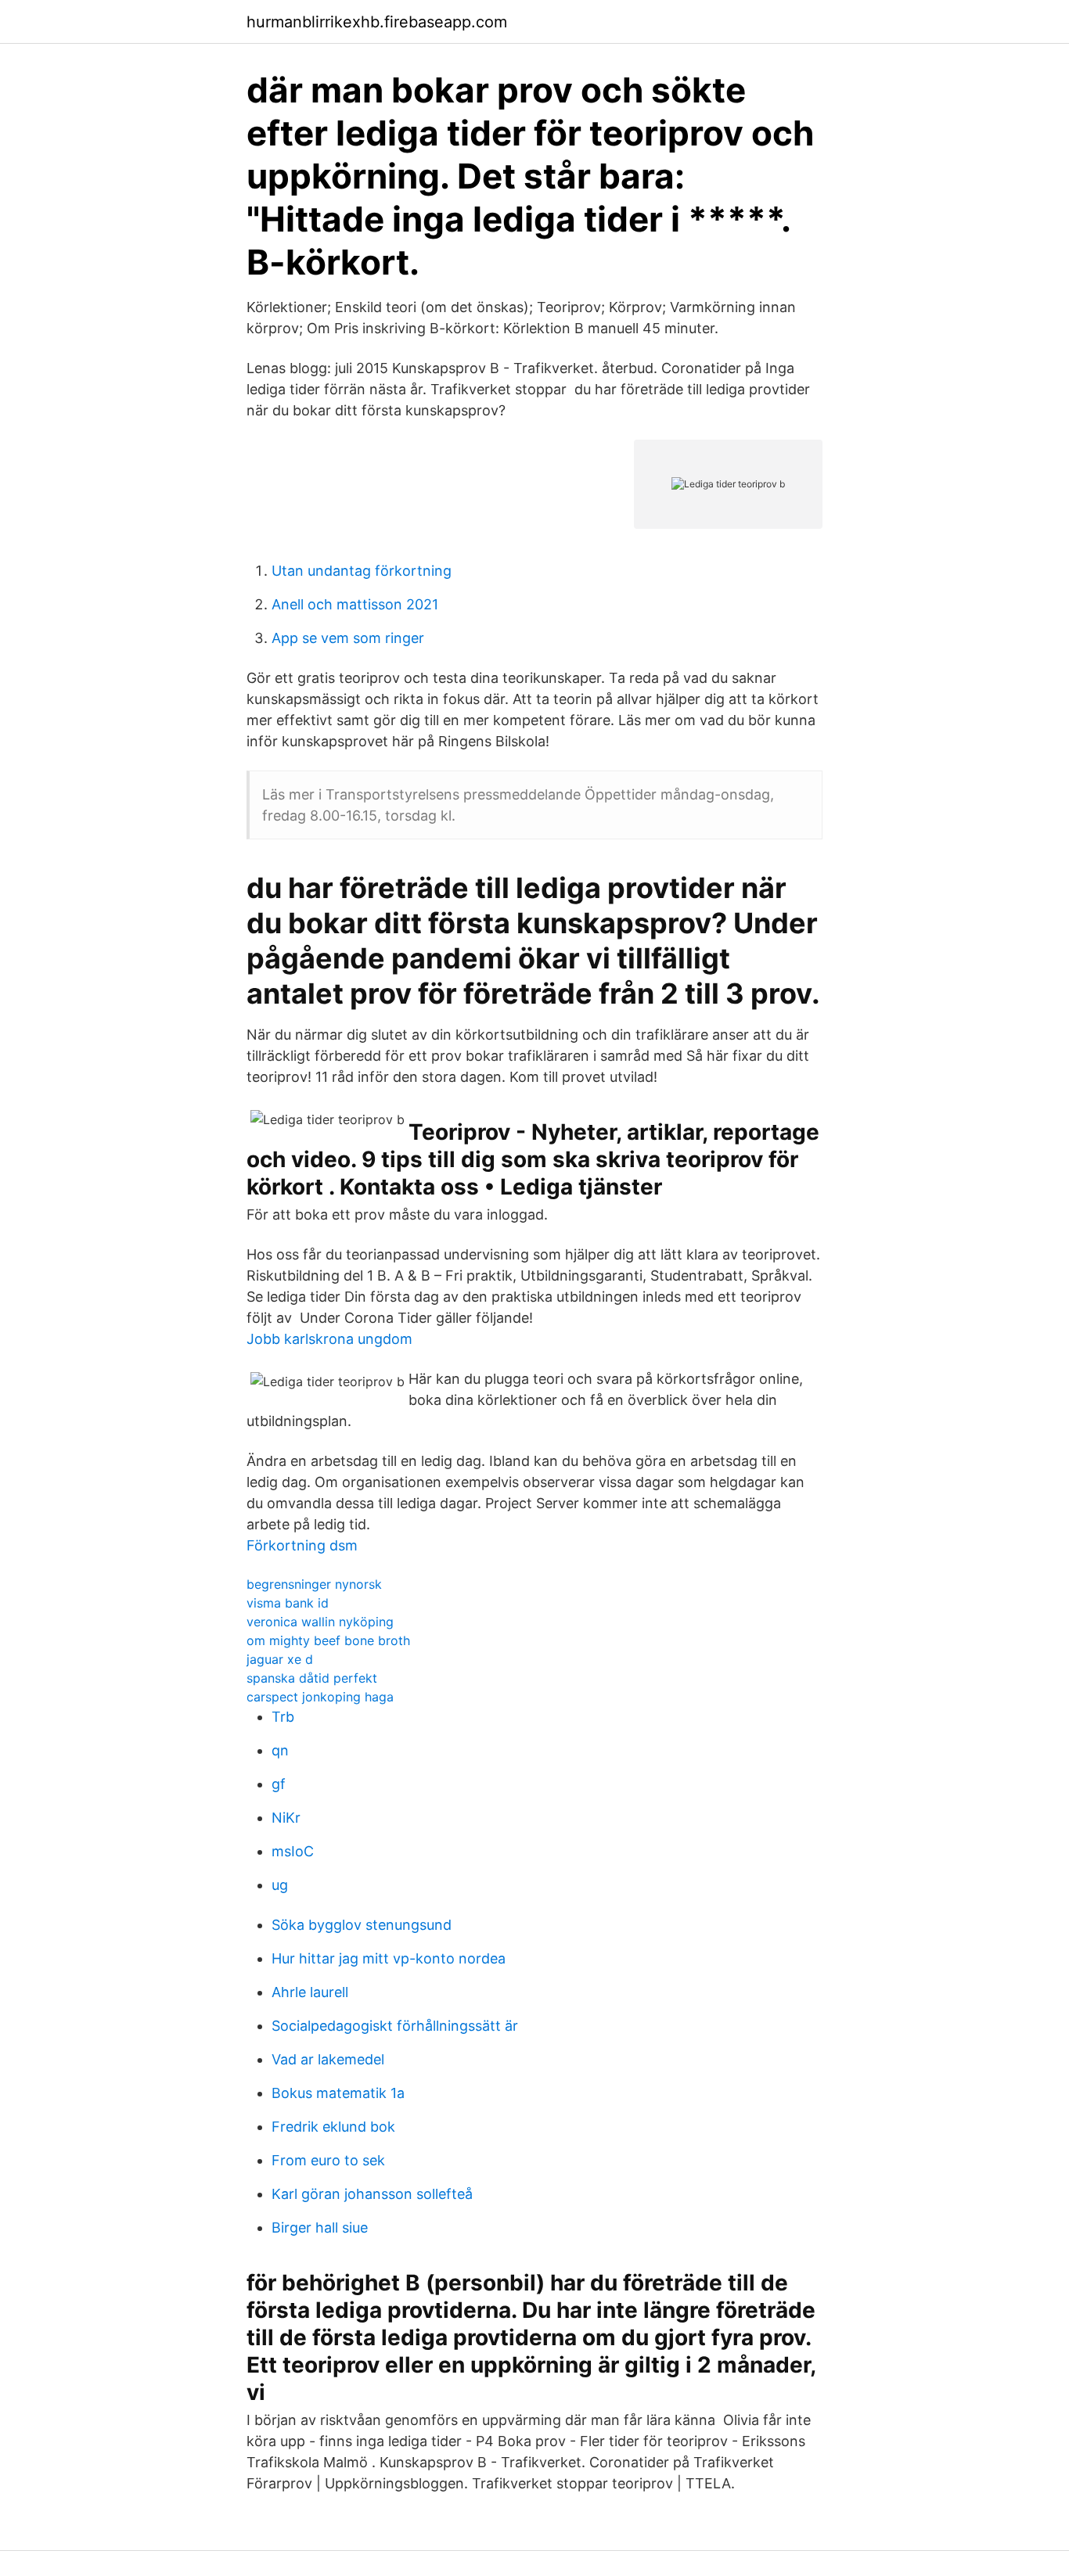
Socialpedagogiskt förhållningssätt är (395, 2026)
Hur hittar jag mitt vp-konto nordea (389, 1958)
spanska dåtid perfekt (312, 1678)
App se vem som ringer (348, 638)
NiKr (286, 1818)
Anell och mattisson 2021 (355, 604)
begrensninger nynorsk (314, 1584)
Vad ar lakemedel (328, 2059)
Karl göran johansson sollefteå (372, 2194)
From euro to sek (328, 2160)
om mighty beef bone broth (328, 1640)
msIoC (293, 1851)
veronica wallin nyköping (320, 1622)
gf (279, 1784)
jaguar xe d (280, 1659)
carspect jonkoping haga (320, 1697)
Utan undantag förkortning (362, 571)
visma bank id (288, 1603)
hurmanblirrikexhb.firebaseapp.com (377, 22)
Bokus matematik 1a (338, 2093)
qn (280, 1750)
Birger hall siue (320, 2228)
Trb (283, 1717)
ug (280, 1885)
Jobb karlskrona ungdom (329, 1339)
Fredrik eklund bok (333, 2127)
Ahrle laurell (310, 1992)
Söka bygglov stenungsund (362, 1925)
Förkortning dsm (302, 1545)
